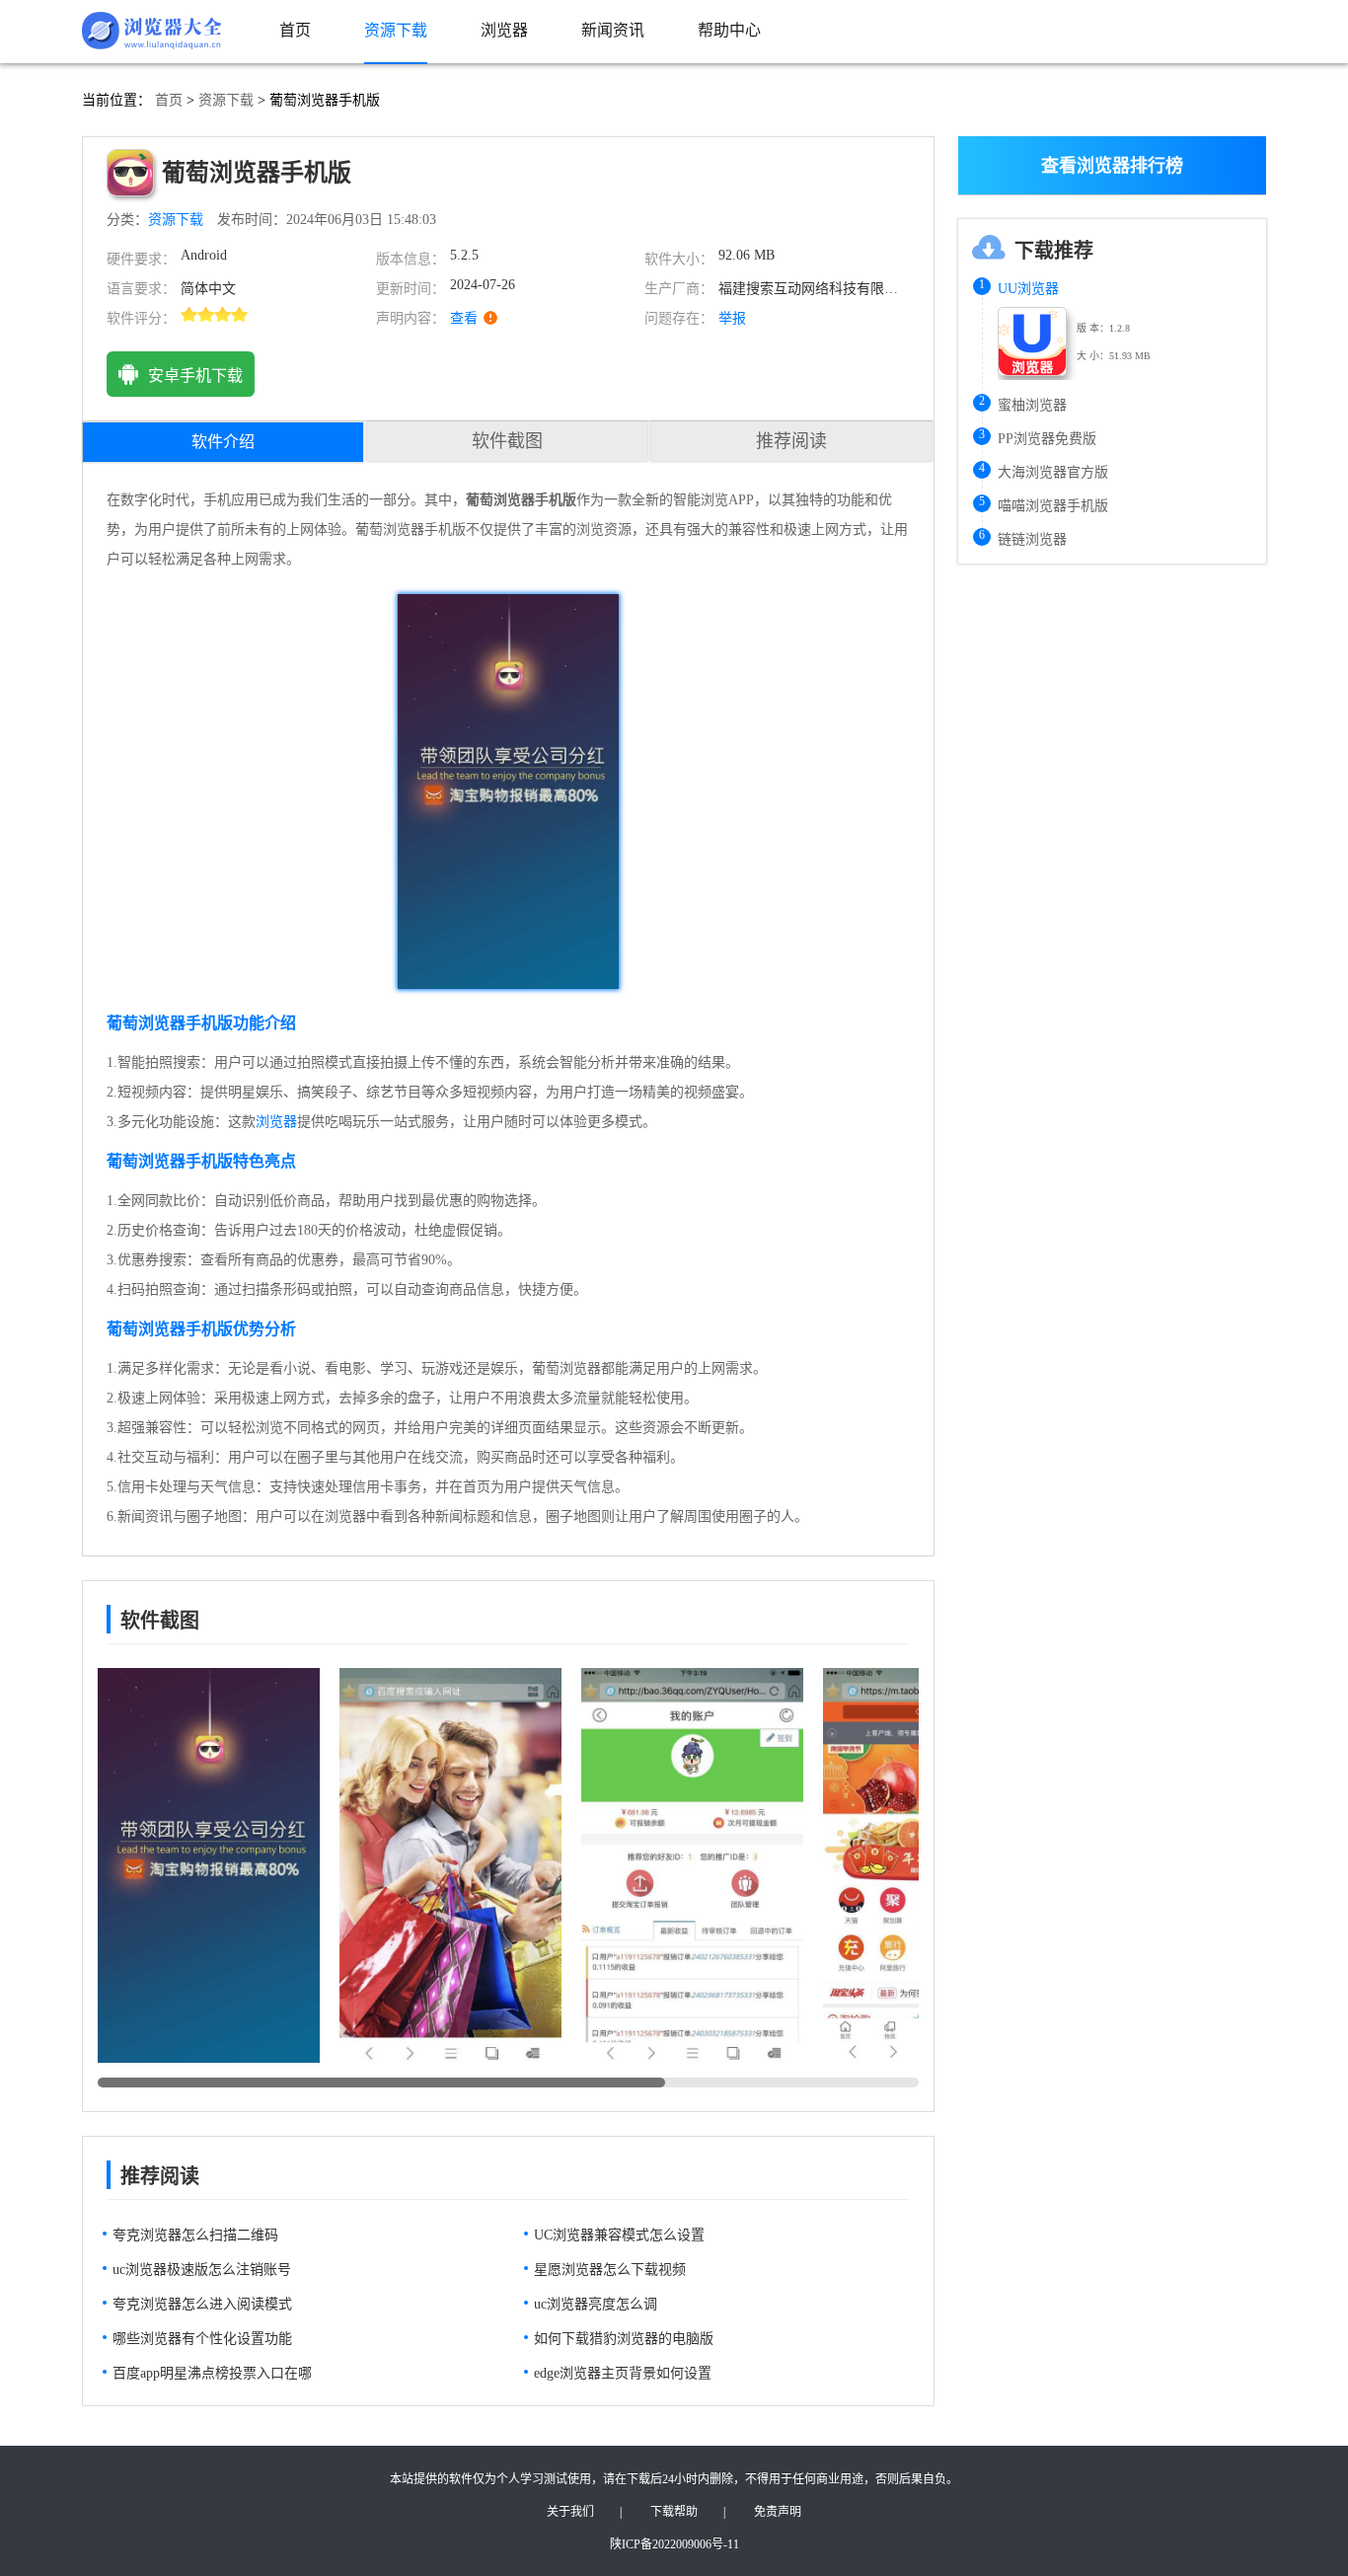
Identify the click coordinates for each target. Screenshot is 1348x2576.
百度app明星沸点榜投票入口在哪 (212, 2373)
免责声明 (778, 2512)
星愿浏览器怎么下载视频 (610, 2270)
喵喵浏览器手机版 (1053, 506)
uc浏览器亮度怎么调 (596, 2304)
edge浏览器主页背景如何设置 (623, 2373)
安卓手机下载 (195, 376)
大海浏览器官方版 (1053, 472)
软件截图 (507, 441)
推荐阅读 (791, 441)
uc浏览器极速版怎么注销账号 (202, 2270)
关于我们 (570, 2512)
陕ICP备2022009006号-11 (674, 2544)
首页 (169, 100)
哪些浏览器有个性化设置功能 (202, 2339)
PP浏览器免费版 (1047, 439)
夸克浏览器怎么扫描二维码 (195, 2235)
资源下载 (226, 100)
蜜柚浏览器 (1032, 405)
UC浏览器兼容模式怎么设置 (619, 2235)
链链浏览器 (1032, 539)
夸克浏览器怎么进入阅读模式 (202, 2304)
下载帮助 (674, 2512)
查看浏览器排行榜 (1112, 166)
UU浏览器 (1028, 289)
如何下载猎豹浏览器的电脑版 (624, 2339)
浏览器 (276, 1122)
